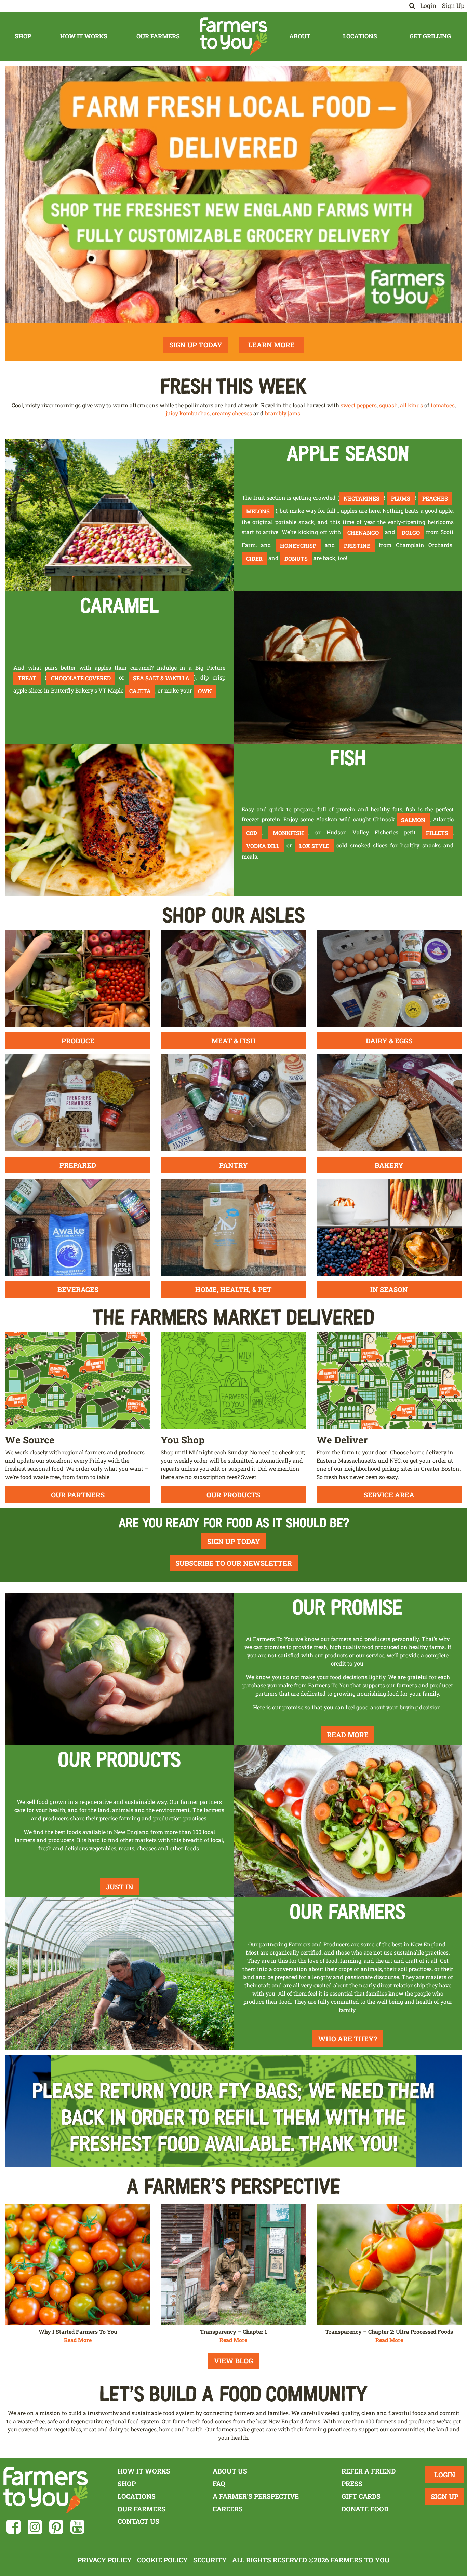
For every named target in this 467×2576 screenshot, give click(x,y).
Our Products (233, 1495)
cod (252, 833)
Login (428, 6)
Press (352, 2484)
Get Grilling (430, 36)
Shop (23, 36)
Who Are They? (348, 2039)
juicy (172, 413)
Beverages (78, 1289)
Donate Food (365, 2509)
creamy (221, 413)
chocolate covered (81, 678)
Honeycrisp (298, 545)
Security (210, 2560)
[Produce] (78, 978)
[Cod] (119, 819)
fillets (437, 833)
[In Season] (389, 1226)
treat (27, 678)
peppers (367, 405)
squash (388, 405)
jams (294, 413)
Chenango (363, 532)
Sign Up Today (196, 345)
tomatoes (443, 405)
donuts (296, 558)
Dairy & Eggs (389, 1041)
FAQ (219, 2484)
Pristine (357, 545)
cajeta (140, 691)
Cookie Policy (162, 2560)
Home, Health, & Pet (233, 1289)
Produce (78, 1041)
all (403, 405)
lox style (314, 846)
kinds (415, 405)
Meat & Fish (233, 1041)
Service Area (389, 1495)
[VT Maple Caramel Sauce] (348, 667)
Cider (254, 558)
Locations (360, 36)
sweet (348, 405)
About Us (230, 2471)
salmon (413, 820)
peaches (435, 498)
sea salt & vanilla (161, 678)
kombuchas (195, 413)
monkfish (288, 833)
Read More (348, 1735)
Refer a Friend (369, 2471)
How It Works (84, 36)
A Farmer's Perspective (256, 2496)
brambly (276, 413)
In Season (389, 1289)
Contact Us (138, 2521)
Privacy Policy (105, 2560)
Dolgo (411, 532)
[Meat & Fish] (233, 978)
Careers (228, 2509)
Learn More (271, 345)
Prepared (78, 1165)
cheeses (242, 413)
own (205, 691)
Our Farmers (158, 36)
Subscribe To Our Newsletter (234, 1563)
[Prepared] (78, 1102)
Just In (119, 1887)
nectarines (362, 498)
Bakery (389, 1165)
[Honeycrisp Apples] (119, 515)
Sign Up (453, 6)
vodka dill (263, 846)
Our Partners (78, 1495)
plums (401, 498)
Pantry (233, 1165)
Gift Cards (361, 2496)
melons (258, 511)
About (300, 36)
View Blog (233, 2361)
